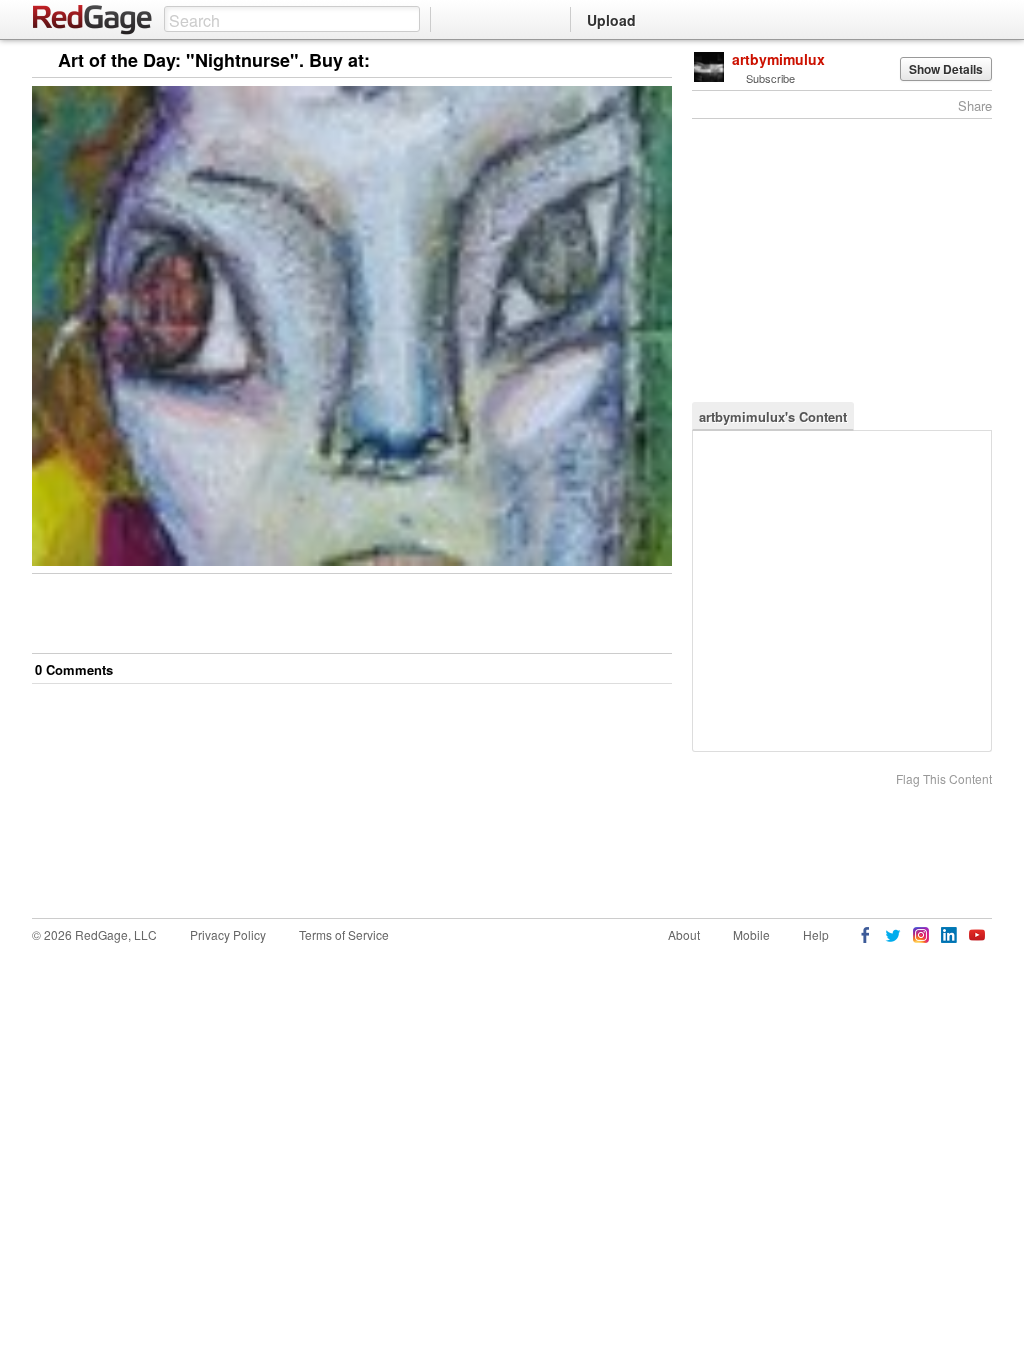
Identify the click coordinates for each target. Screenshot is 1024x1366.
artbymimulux (778, 59)
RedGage (93, 20)
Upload (611, 20)
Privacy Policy (228, 934)
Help (816, 934)
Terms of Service (344, 934)
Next (628, 61)
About (684, 934)
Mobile (751, 934)
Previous (656, 61)
